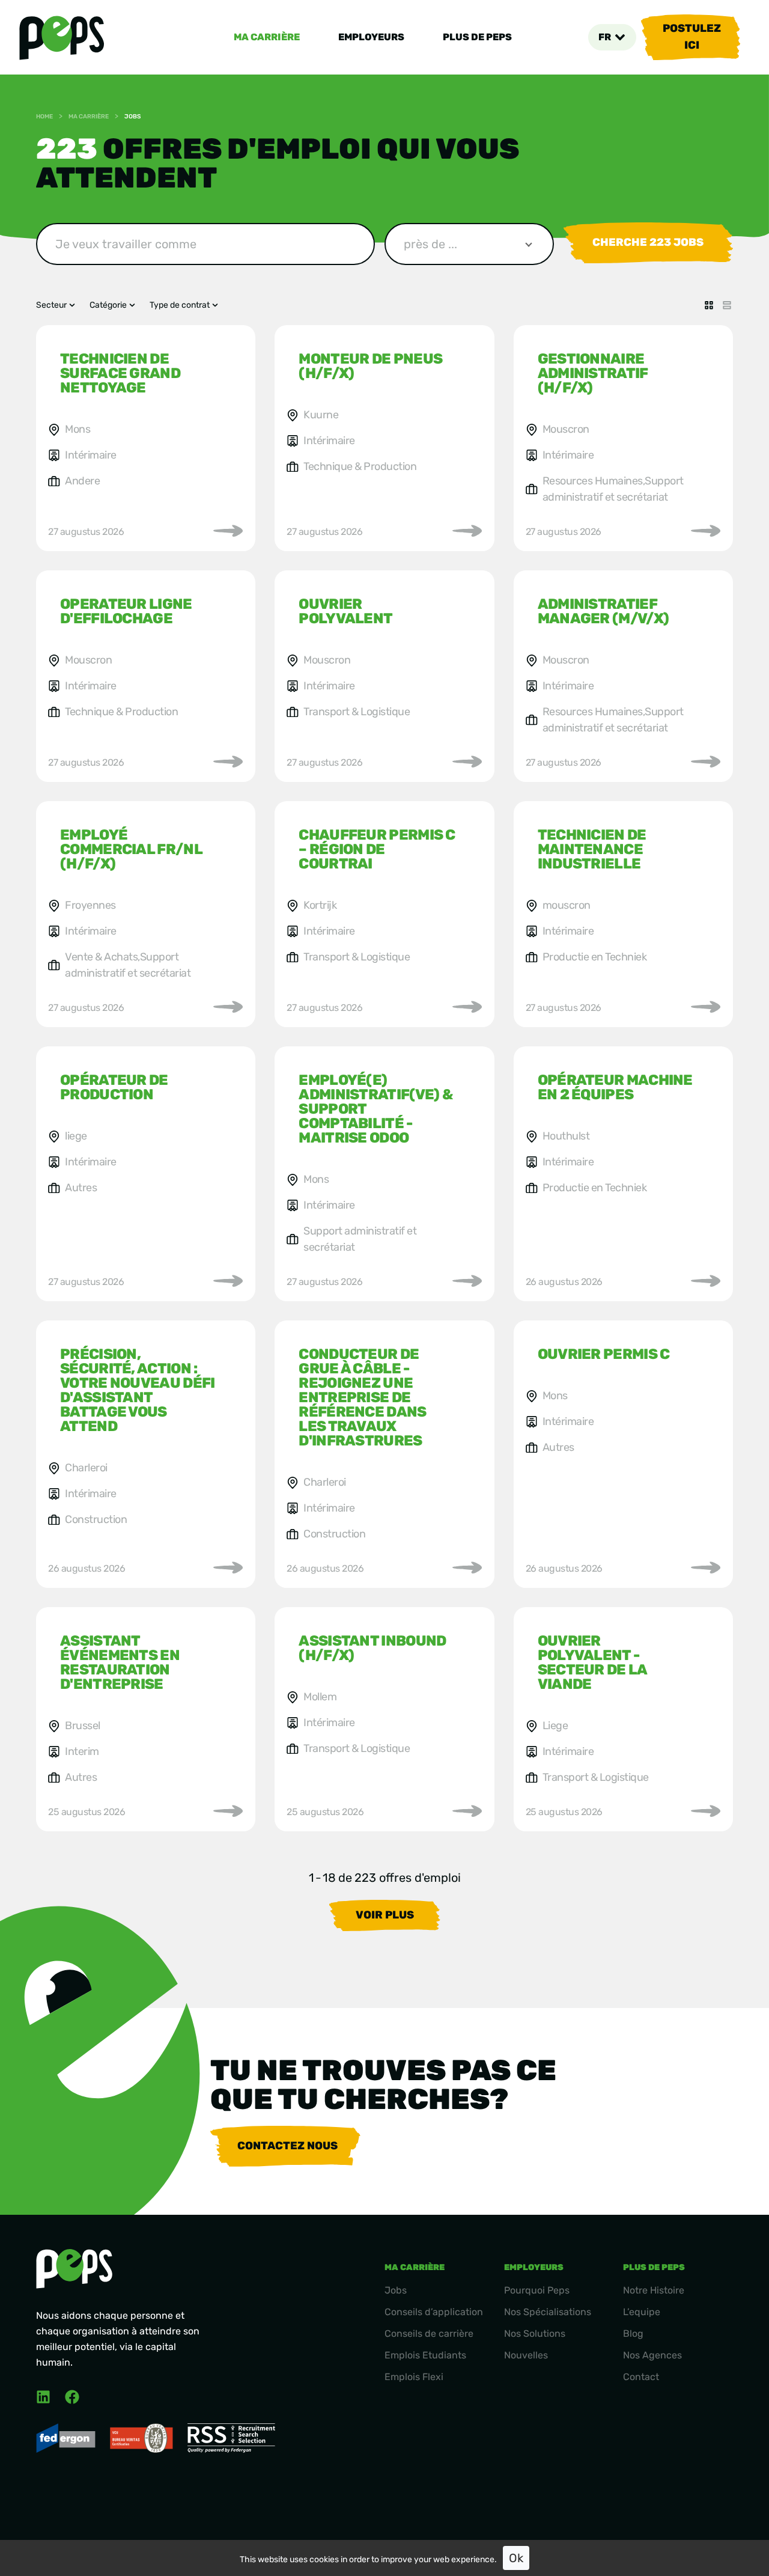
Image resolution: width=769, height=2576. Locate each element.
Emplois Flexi (414, 2377)
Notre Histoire (654, 2290)
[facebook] (72, 2397)
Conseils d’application (434, 2312)
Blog (633, 2333)
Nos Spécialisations (548, 2312)
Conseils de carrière (429, 2333)
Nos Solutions (535, 2333)
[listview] (727, 305)
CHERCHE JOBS (648, 242)
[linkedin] (43, 2397)
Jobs (396, 2290)
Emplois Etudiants (425, 2355)
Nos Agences (652, 2355)
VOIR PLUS (385, 1915)
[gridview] (709, 305)
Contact (641, 2377)
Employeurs (371, 37)
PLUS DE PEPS (477, 37)
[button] (612, 37)
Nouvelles (526, 2355)
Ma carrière (267, 37)
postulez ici (692, 37)
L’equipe (642, 2312)
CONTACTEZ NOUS (287, 2146)
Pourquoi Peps (537, 2290)
